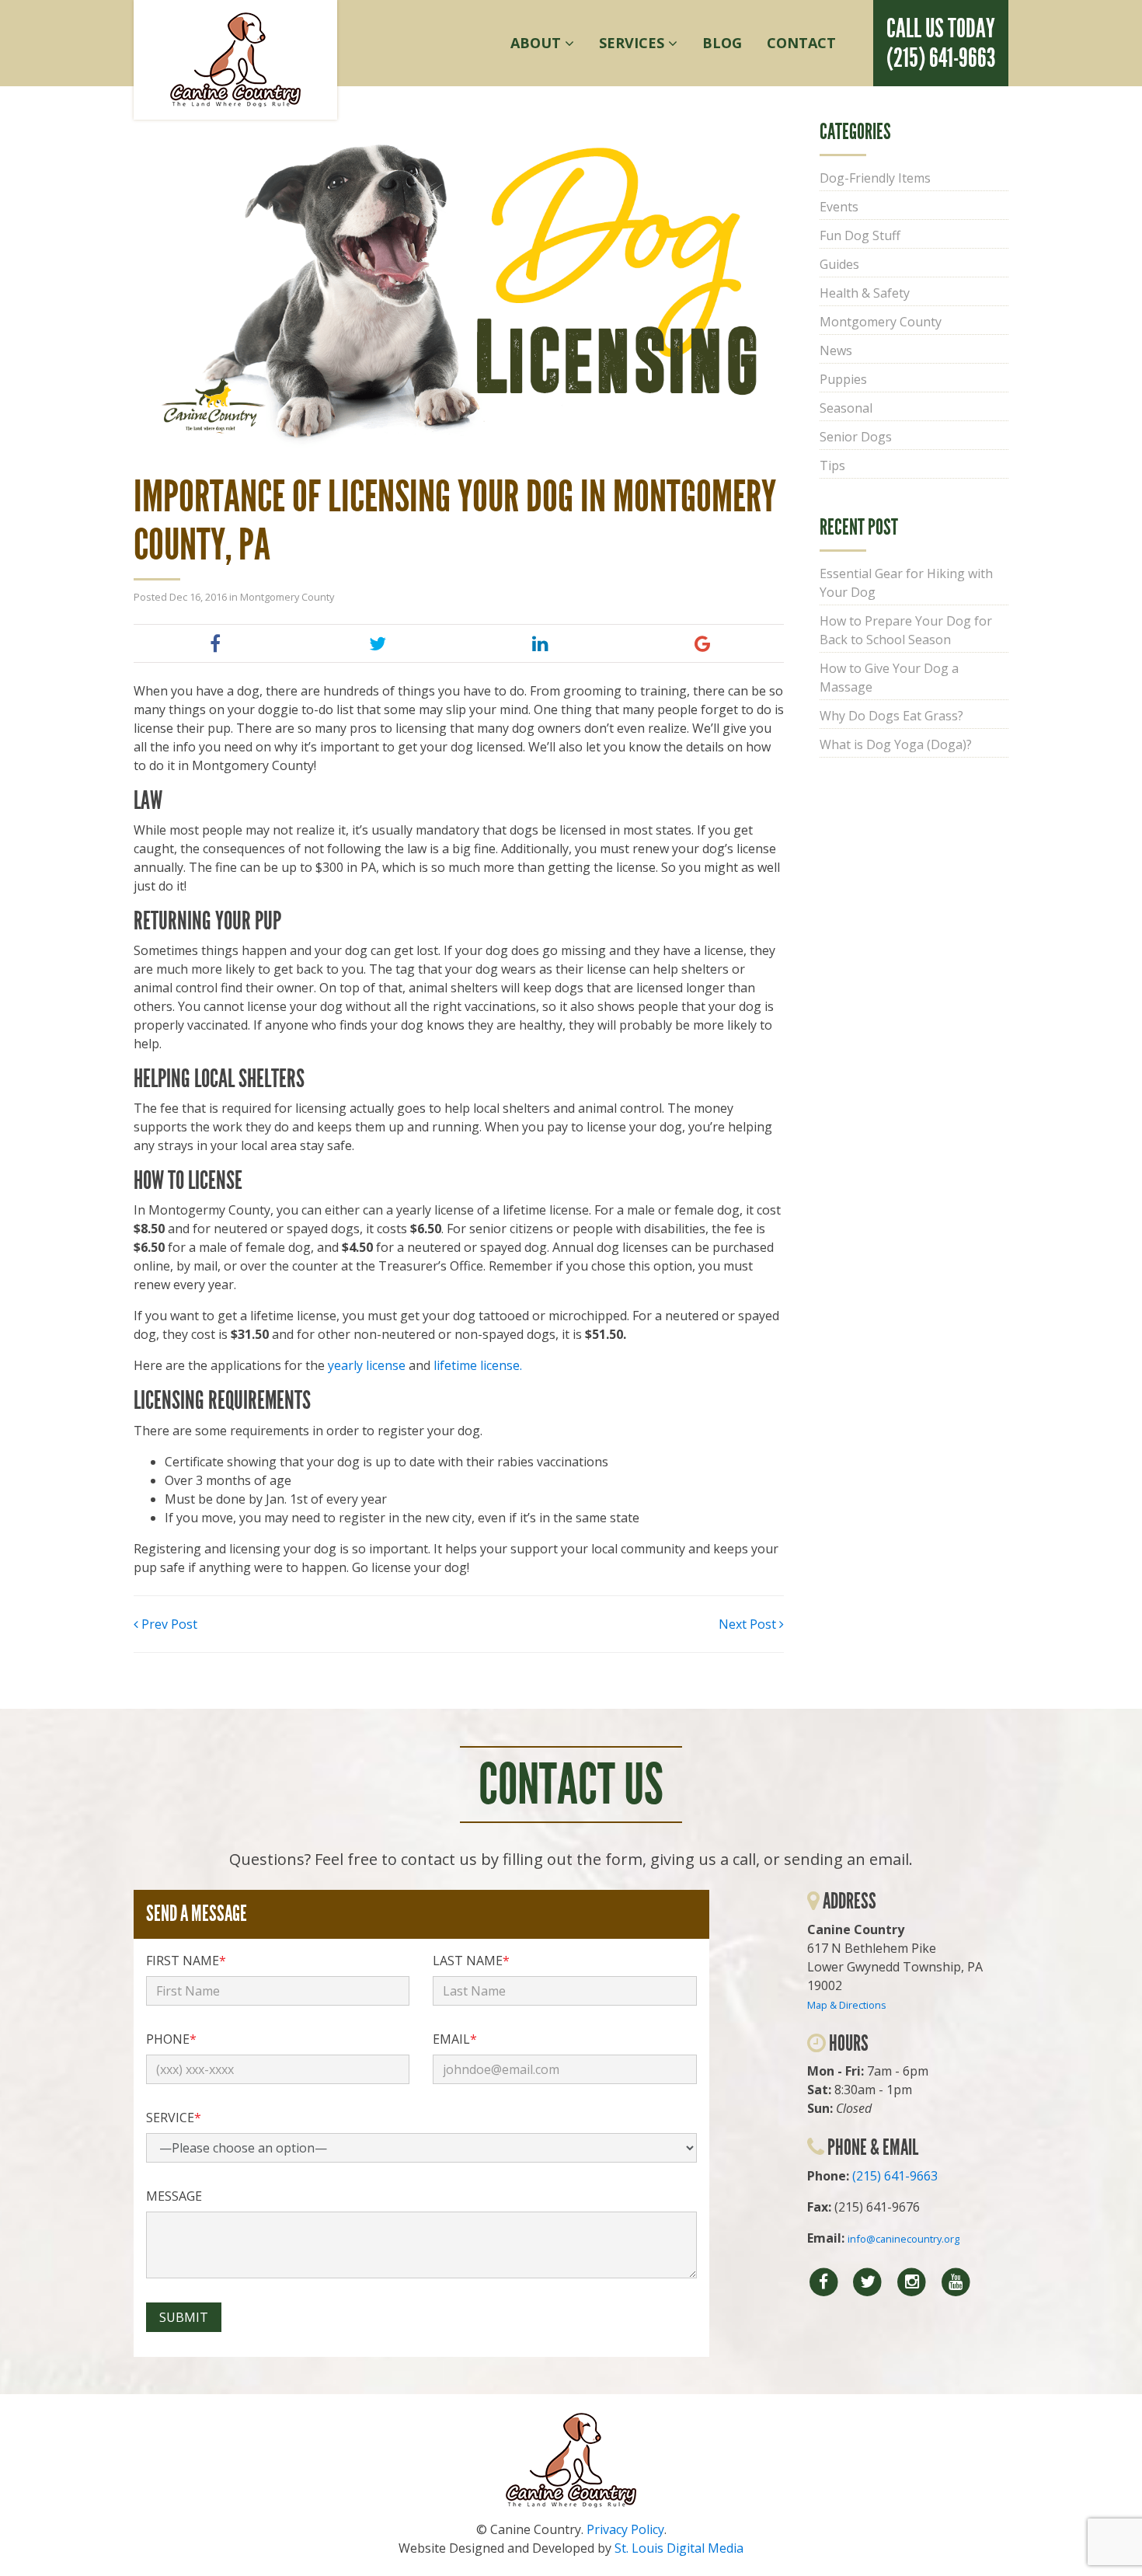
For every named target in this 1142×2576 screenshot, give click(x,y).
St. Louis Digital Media (679, 2548)
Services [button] (634, 43)
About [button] (538, 43)
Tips (832, 465)
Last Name (471, 1961)
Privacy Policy (625, 2529)
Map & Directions (847, 2005)
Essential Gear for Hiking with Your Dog (906, 583)
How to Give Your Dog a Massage (889, 678)
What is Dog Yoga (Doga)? (896, 744)
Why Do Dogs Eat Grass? (891, 716)
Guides (839, 264)
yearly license (367, 1365)
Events (839, 207)
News (836, 350)
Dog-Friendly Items (875, 178)
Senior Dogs (856, 437)
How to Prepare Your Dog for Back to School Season (906, 630)
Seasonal (846, 408)
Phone (171, 2039)
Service (174, 2118)
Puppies (843, 379)
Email (455, 2039)
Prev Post (168, 1624)
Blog (722, 43)
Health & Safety (865, 293)
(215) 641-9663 (895, 2176)
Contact (801, 43)
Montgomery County (287, 597)
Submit (184, 2317)
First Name (186, 1961)
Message (174, 2196)
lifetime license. (479, 1365)
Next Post (749, 1624)
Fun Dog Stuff (860, 235)
